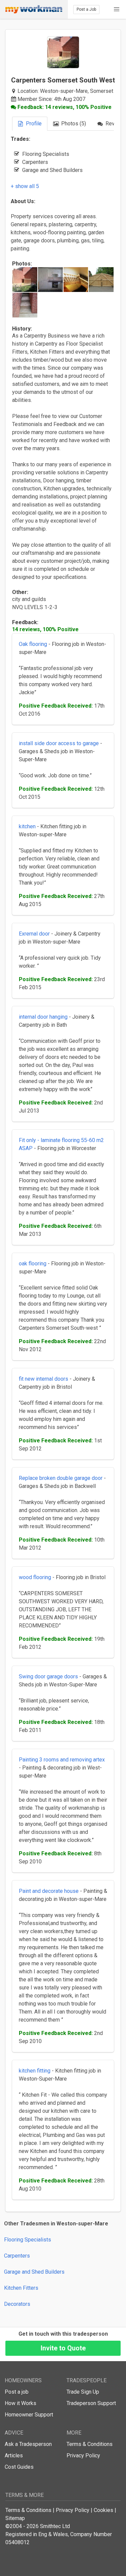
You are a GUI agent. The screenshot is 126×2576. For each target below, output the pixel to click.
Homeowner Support (29, 2415)
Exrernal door (34, 934)
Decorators (17, 2304)
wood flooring (35, 1577)
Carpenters (17, 2256)
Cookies (103, 2510)
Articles (14, 2455)
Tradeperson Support (91, 2403)
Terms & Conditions (90, 2444)
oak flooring (33, 1264)
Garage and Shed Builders (34, 2272)
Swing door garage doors (48, 1676)
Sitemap (15, 2518)
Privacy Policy (83, 2455)
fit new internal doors (44, 1379)
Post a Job (86, 9)
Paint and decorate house (49, 1891)
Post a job (17, 2392)
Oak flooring (33, 644)
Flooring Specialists (28, 2240)
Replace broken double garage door (61, 1478)
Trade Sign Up (83, 2392)
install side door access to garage (59, 743)
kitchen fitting (35, 2071)
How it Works (20, 2403)
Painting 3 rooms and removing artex (62, 1760)
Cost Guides (19, 2467)
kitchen (27, 826)
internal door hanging (43, 1017)
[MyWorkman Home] (34, 9)
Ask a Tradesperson (28, 2444)
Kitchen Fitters (21, 2288)
